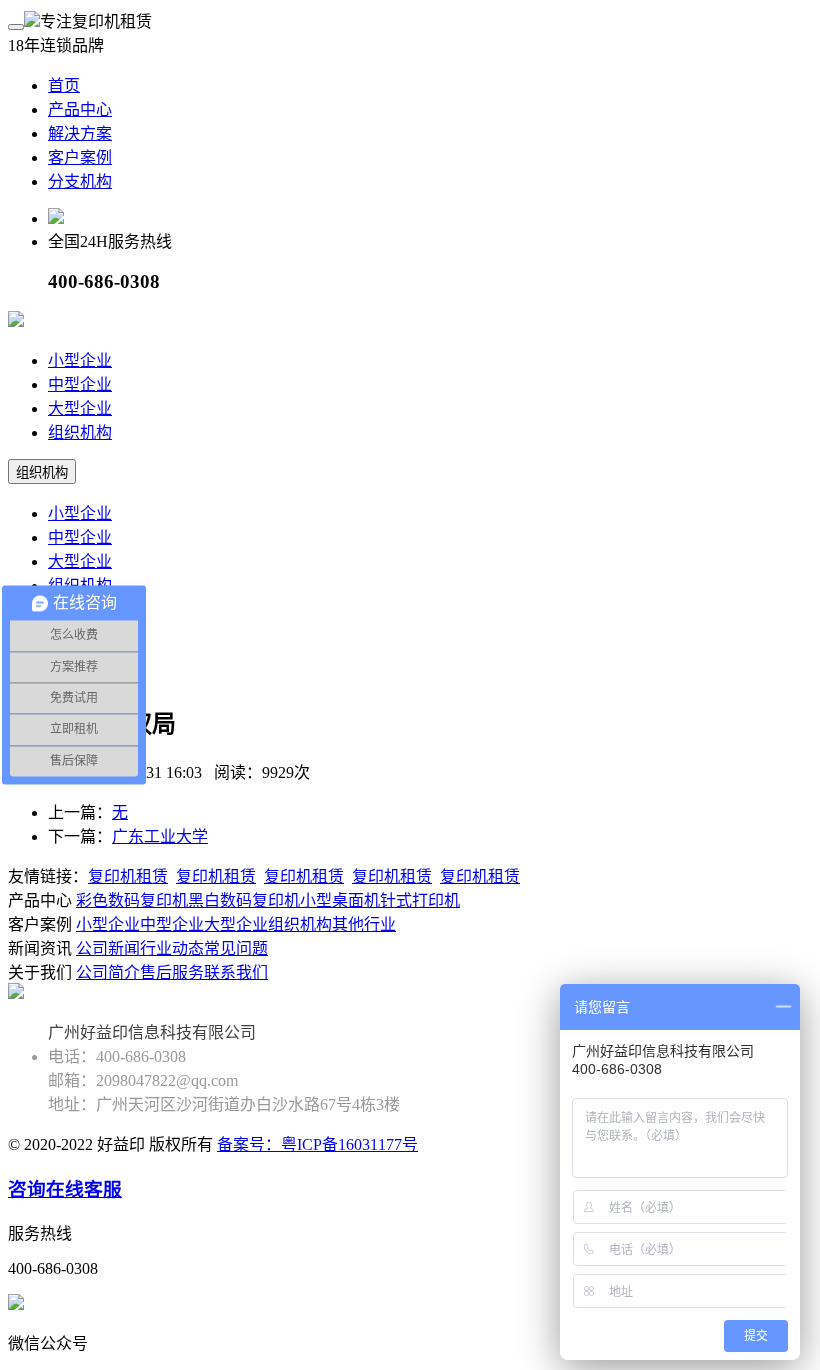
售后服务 (172, 972)
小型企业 (80, 360)
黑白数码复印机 (244, 900)
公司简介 (108, 972)
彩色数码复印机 (132, 900)
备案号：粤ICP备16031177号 (317, 1144)
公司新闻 (108, 948)
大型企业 (80, 408)
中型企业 (80, 384)
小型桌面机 (340, 900)
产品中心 (80, 109)
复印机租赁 (128, 876)
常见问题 (236, 948)
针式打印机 (420, 900)
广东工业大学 (160, 836)
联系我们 (236, 972)
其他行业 (364, 924)
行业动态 (172, 948)
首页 (64, 85)
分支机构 (80, 181)
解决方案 (80, 133)
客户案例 (80, 157)
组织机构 (80, 432)
